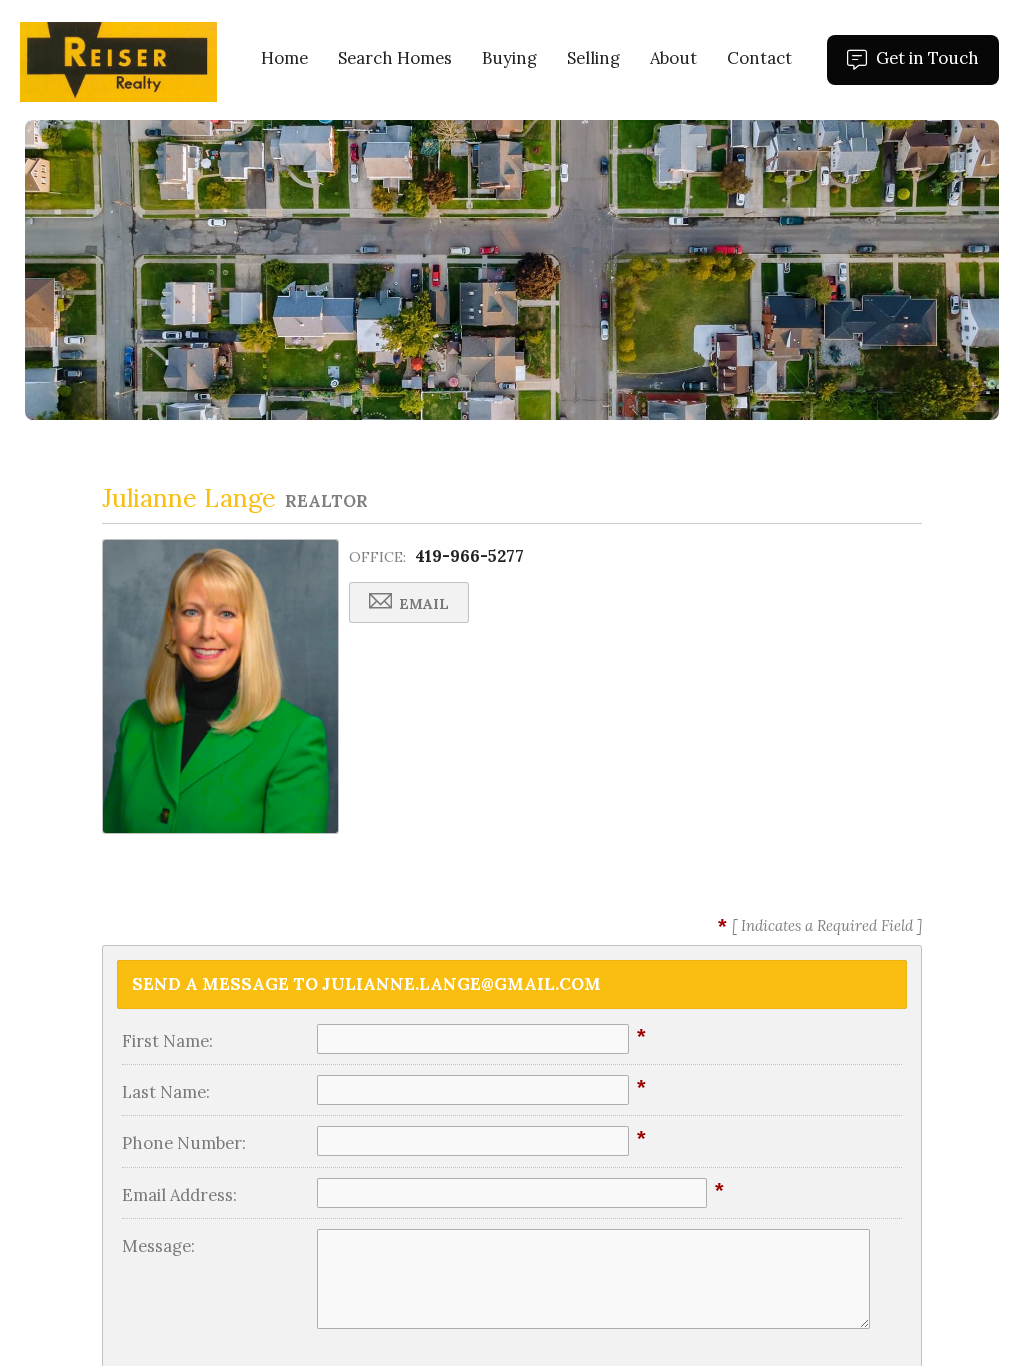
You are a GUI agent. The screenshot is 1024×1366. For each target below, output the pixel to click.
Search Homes (395, 58)
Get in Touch (935, 66)
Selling (593, 58)
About (673, 58)
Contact (759, 58)
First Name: (167, 1041)
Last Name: (166, 1092)
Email (422, 604)
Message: (158, 1246)
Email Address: (179, 1195)
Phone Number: (184, 1143)
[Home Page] (118, 60)
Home (284, 58)
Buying (509, 58)
